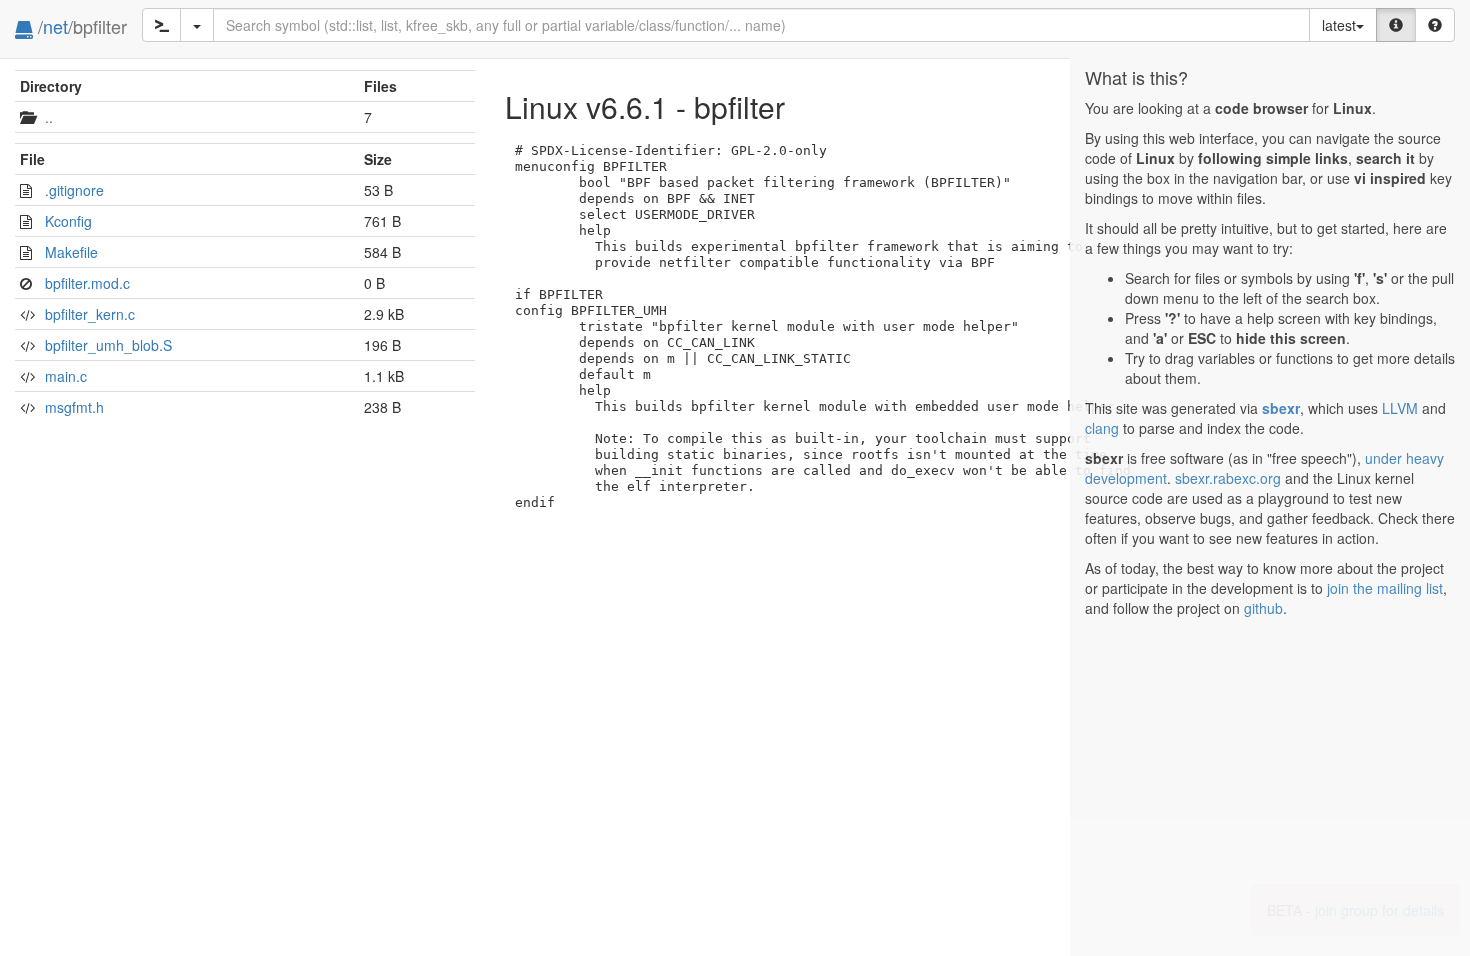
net (55, 26)
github (1263, 608)
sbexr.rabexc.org (1228, 478)
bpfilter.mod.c (87, 283)
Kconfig (68, 221)
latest (1339, 25)
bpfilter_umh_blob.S (108, 345)
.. (49, 117)
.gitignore (74, 190)
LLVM (1400, 408)
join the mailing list (1385, 588)
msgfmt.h (74, 407)
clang (1102, 428)
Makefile (71, 252)
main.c (66, 376)
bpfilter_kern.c (90, 314)
